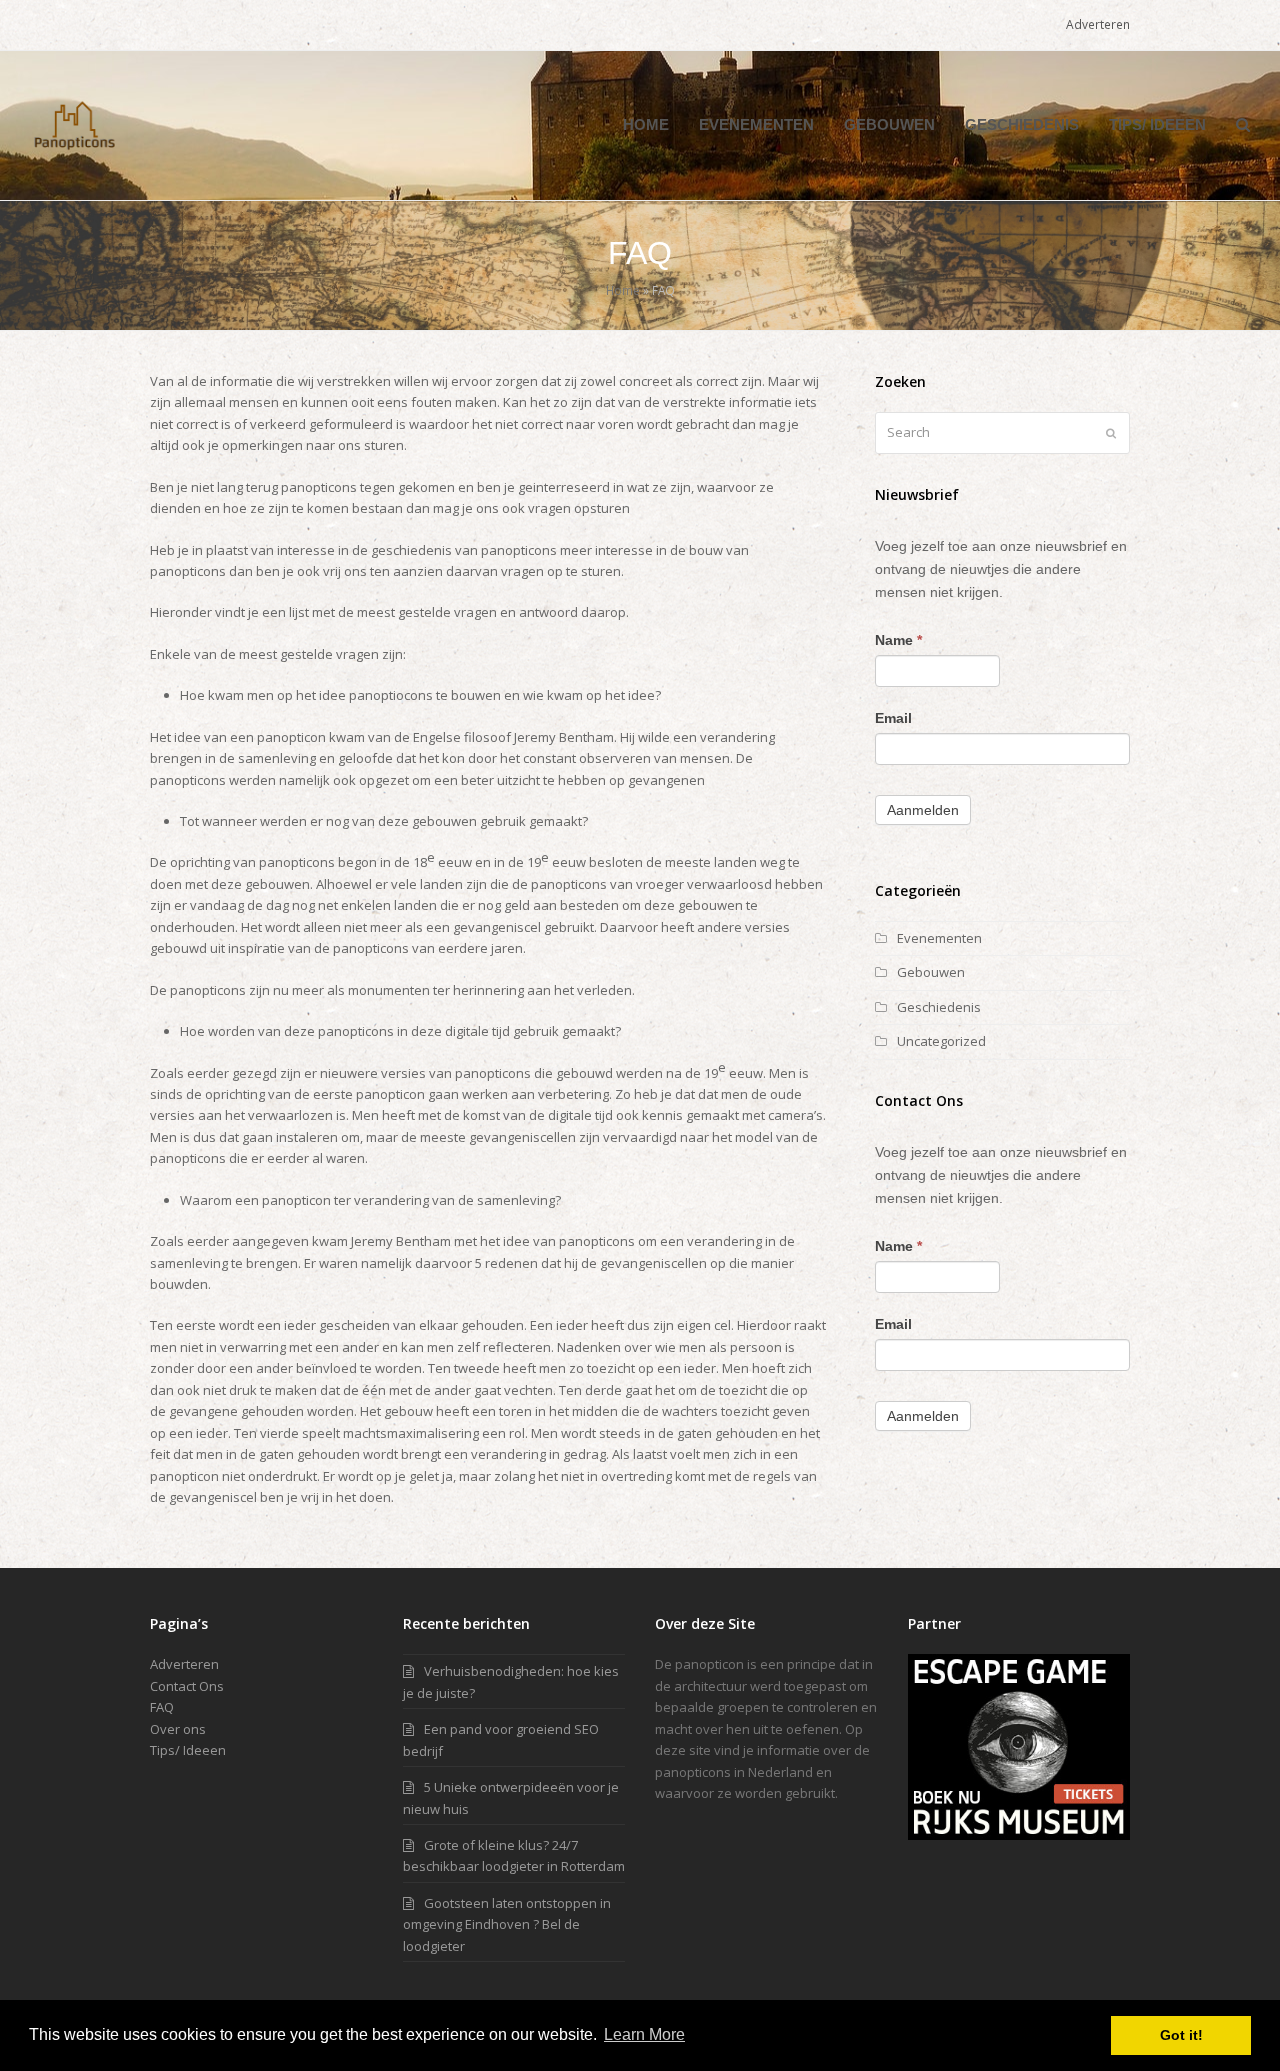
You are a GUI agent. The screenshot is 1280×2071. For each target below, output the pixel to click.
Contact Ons (187, 1686)
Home (623, 290)
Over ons (178, 1729)
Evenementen (939, 938)
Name (898, 640)
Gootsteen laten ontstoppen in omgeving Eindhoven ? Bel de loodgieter (507, 1924)
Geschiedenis (939, 1007)
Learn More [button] (644, 2034)
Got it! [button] (1181, 2035)
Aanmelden (923, 810)
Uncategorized (941, 1041)
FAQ (162, 1707)
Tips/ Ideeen (188, 1750)
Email (893, 718)
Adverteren (184, 1664)
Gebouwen (931, 972)
